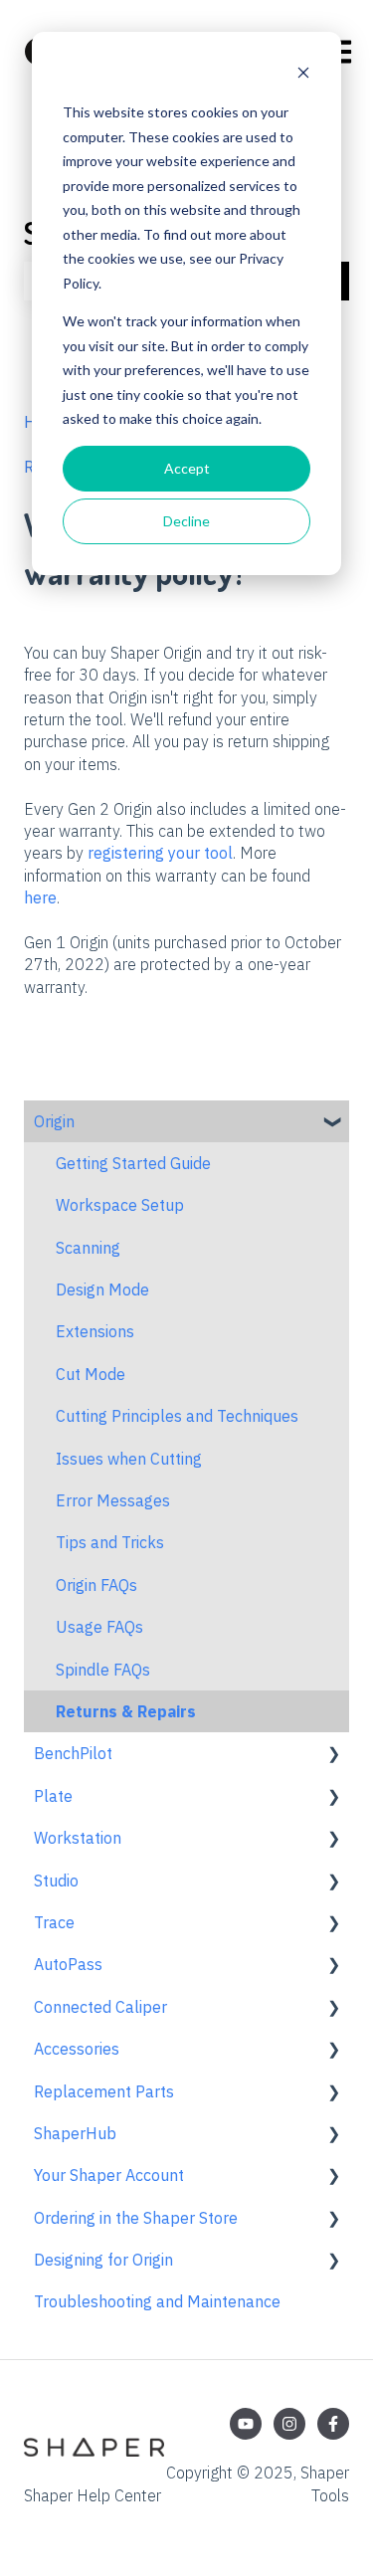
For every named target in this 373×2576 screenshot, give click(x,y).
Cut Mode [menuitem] (91, 1374)
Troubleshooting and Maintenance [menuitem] (157, 2301)
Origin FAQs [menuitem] (96, 1585)
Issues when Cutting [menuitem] (129, 1459)
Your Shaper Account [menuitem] (109, 2175)
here (40, 897)
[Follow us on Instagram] (289, 2424)
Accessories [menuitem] (77, 2049)
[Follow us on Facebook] (333, 2424)
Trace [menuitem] (54, 1922)
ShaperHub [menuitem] (75, 2133)
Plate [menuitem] (53, 1796)
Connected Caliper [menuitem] (100, 2007)
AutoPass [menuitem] (68, 1964)
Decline (186, 521)
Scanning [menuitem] (88, 1248)
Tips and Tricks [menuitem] (110, 1542)
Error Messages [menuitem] (113, 1500)
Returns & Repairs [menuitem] (126, 1711)
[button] (333, 1123)
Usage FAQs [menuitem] (99, 1627)
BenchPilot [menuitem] (73, 1753)
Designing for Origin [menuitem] (103, 2260)
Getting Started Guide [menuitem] (133, 1163)
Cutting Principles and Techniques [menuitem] (177, 1416)
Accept (187, 468)
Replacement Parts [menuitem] (104, 2091)
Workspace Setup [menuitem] (120, 1205)
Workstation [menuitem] (78, 1838)
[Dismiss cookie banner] (303, 75)
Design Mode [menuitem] (102, 1289)
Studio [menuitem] (56, 1881)
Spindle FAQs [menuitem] (103, 1670)
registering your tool (160, 853)
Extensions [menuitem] (95, 1331)
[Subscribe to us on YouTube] (246, 2424)
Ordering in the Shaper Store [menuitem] (136, 2218)
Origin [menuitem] (54, 1121)
